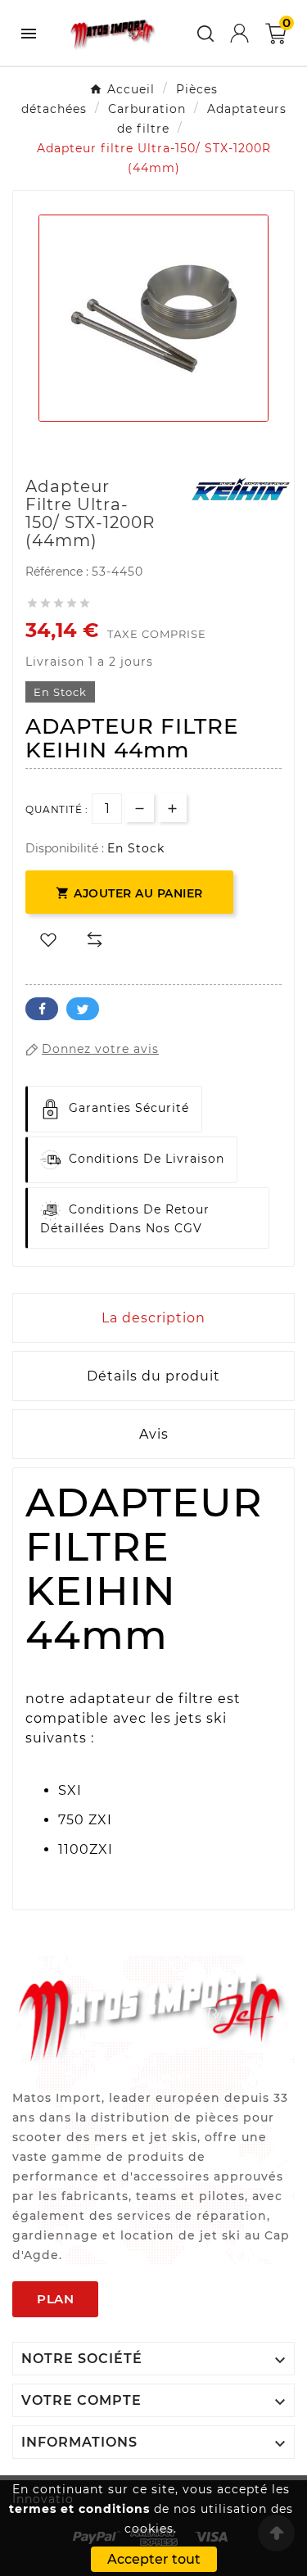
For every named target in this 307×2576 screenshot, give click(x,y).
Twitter (83, 1009)
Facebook (42, 1009)
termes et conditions (79, 2509)
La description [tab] (153, 1318)
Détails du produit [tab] (153, 1376)
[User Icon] (239, 33)
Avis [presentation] (154, 1434)
